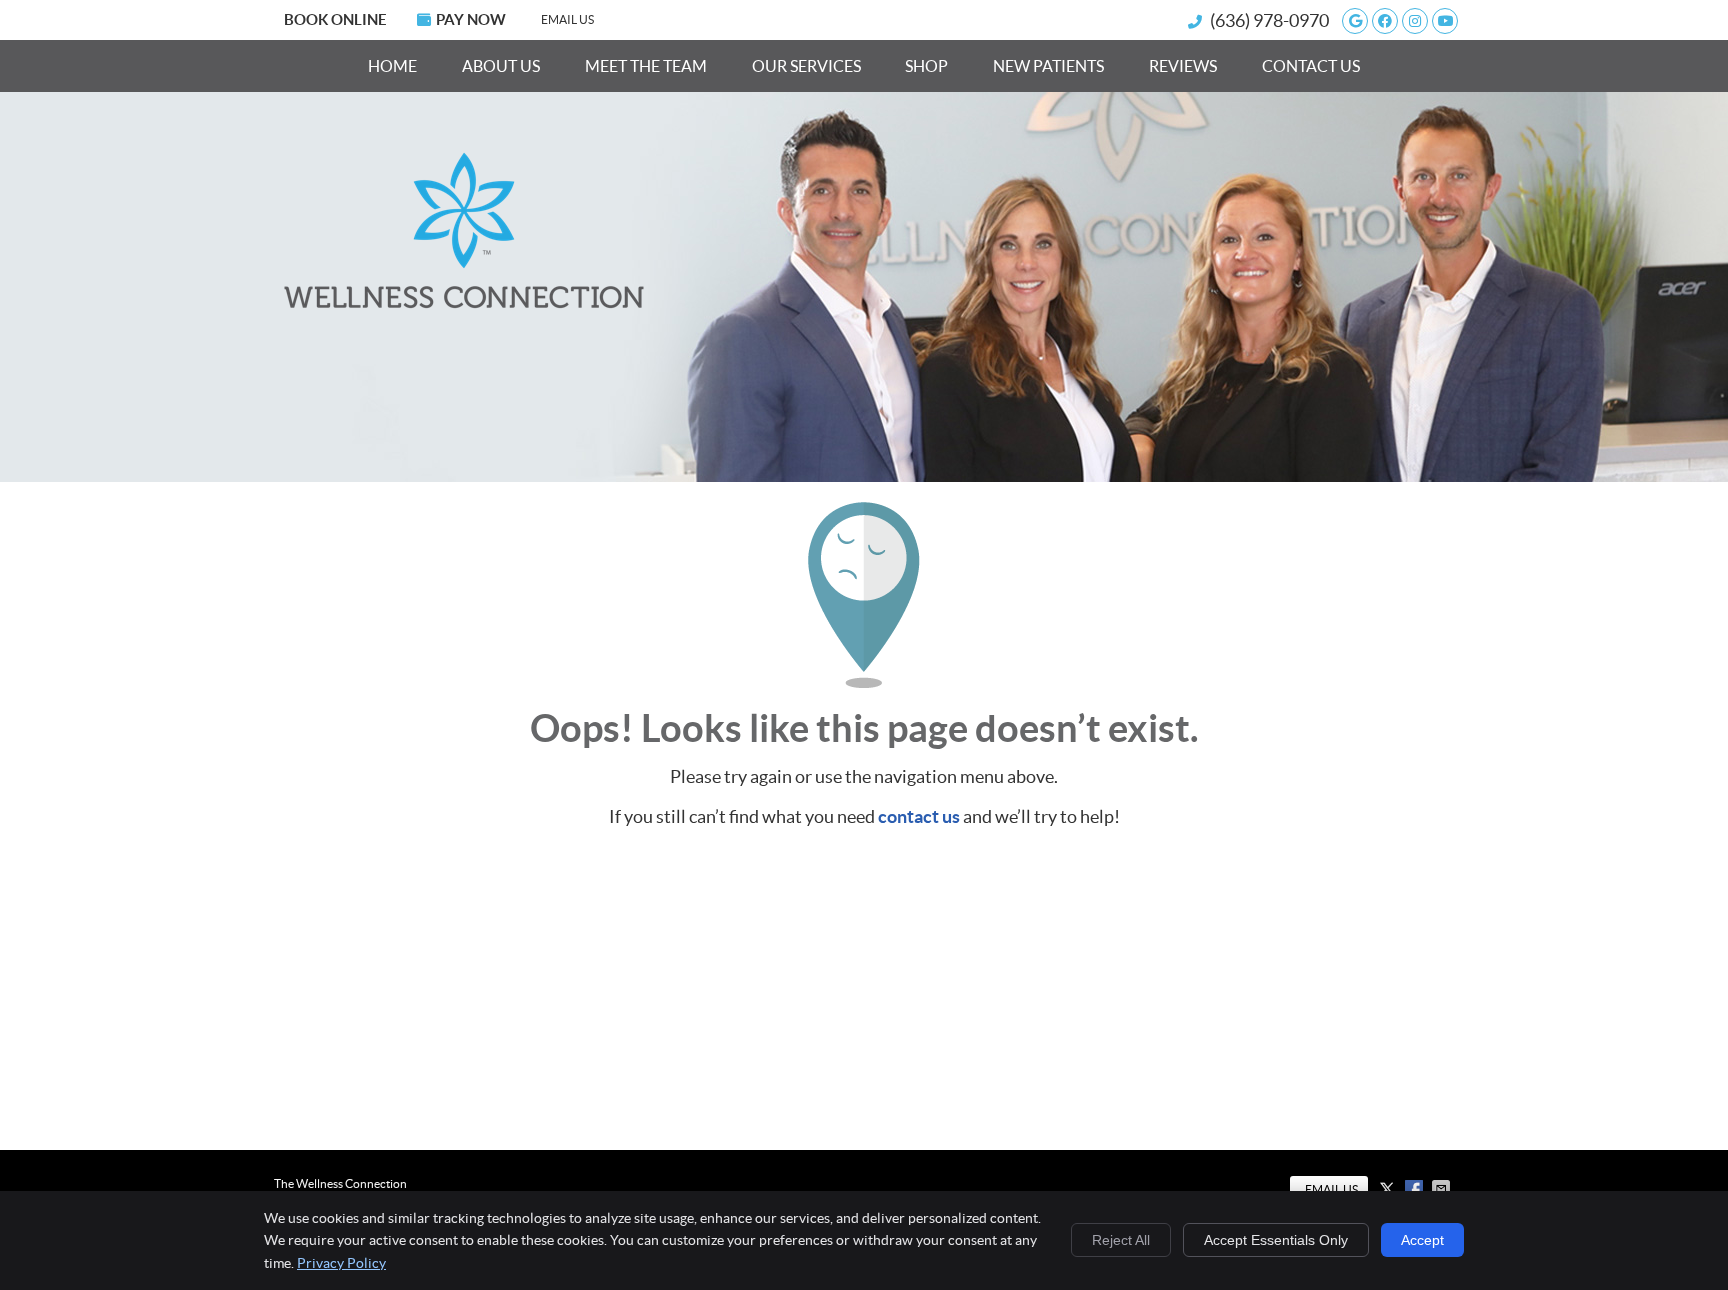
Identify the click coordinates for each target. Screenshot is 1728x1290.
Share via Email (1443, 1189)
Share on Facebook (1416, 1189)
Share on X (1389, 1189)
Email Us (567, 19)
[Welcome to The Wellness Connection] (464, 302)
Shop (926, 66)
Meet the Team (646, 66)
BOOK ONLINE (335, 19)
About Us (501, 66)
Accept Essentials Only (1276, 1240)
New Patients (1048, 66)
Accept (1422, 1240)
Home (392, 66)
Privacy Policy (341, 1263)
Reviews (1183, 66)
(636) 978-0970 (1269, 20)
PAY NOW (471, 19)
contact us (919, 816)
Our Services (806, 66)
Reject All (1121, 1240)
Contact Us (1311, 66)
